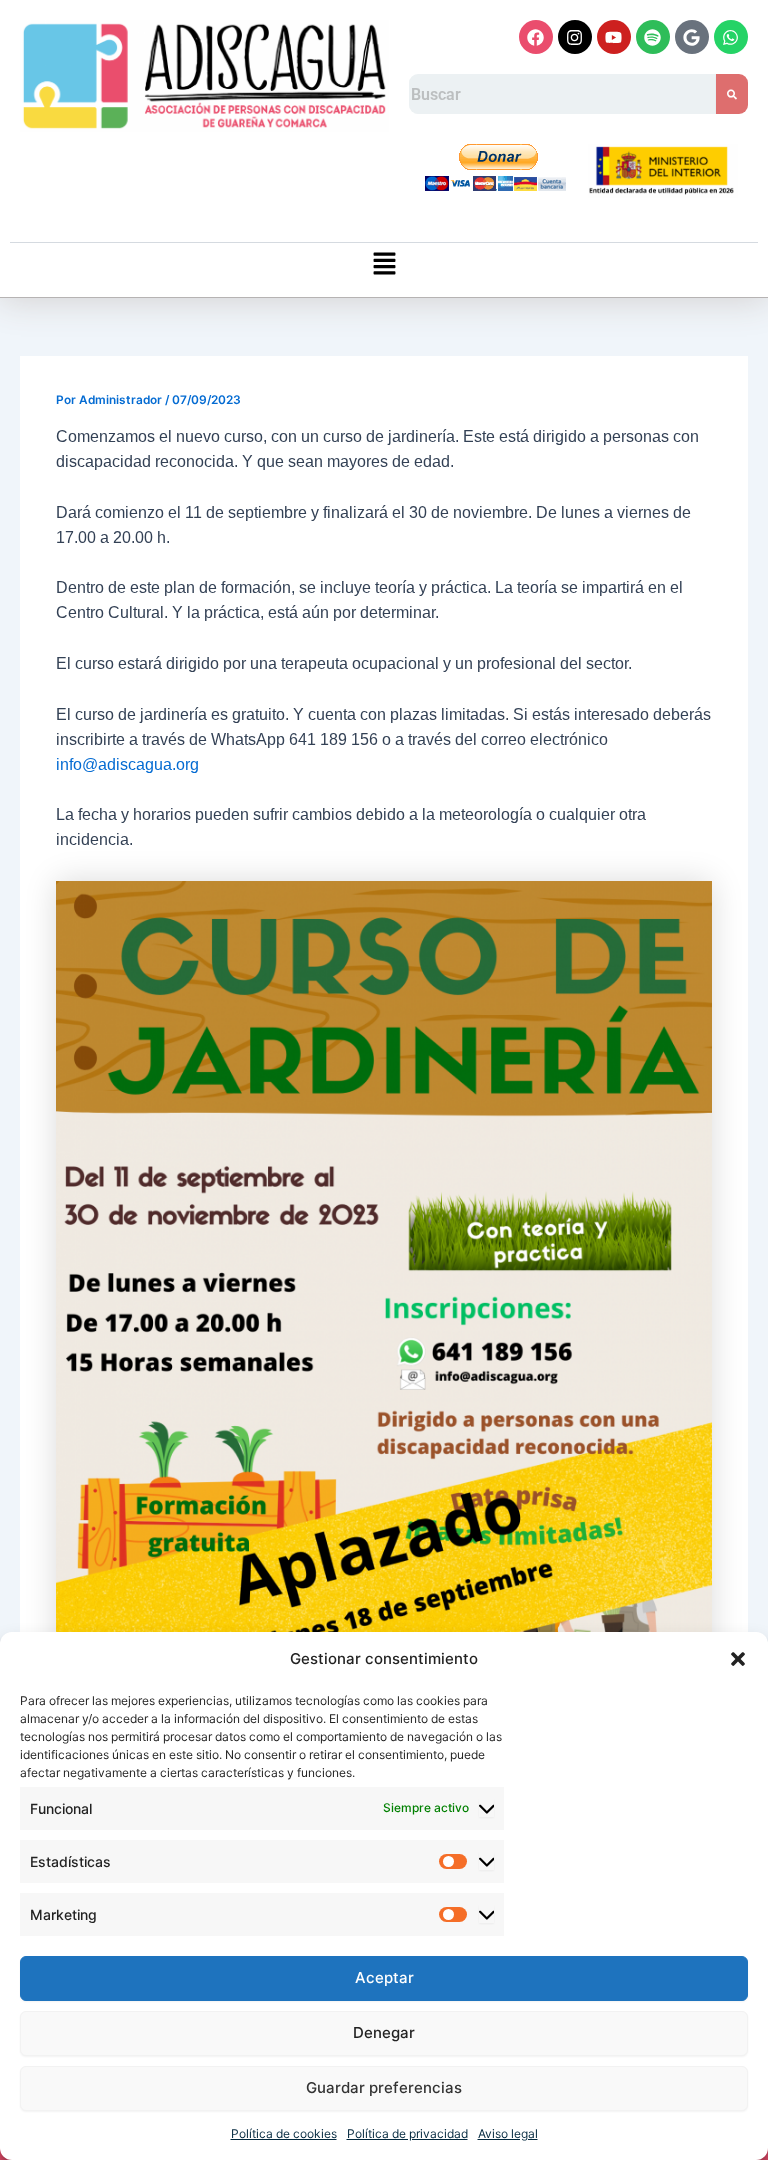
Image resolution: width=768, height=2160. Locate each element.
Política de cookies (284, 2133)
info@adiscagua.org (127, 764)
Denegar (384, 2032)
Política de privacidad (407, 2133)
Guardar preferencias (384, 2087)
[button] (738, 1659)
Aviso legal (508, 2133)
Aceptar (384, 1977)
